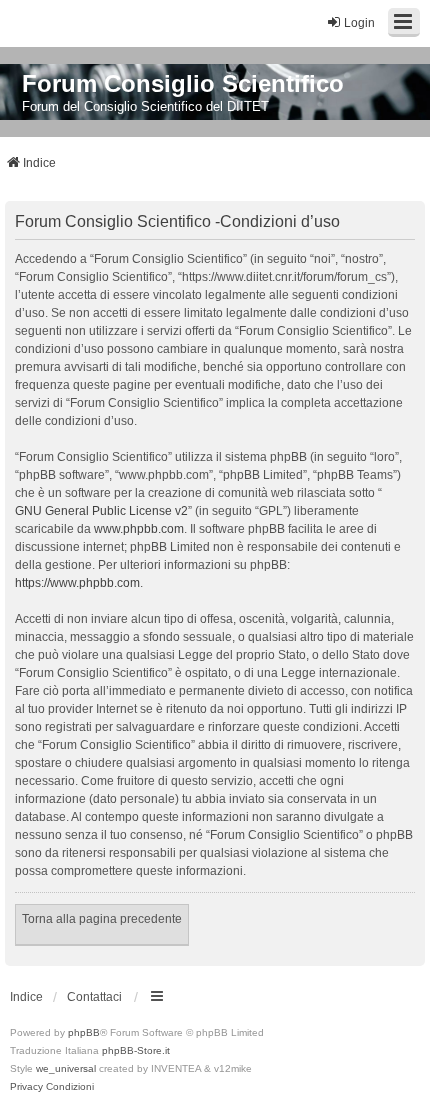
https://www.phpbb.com (77, 583)
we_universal (66, 1068)
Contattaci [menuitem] (94, 997)
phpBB (84, 1032)
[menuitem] (26, 1087)
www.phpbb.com (139, 529)
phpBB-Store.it (136, 1050)
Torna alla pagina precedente (102, 919)
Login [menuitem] (359, 23)
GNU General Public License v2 (101, 511)
